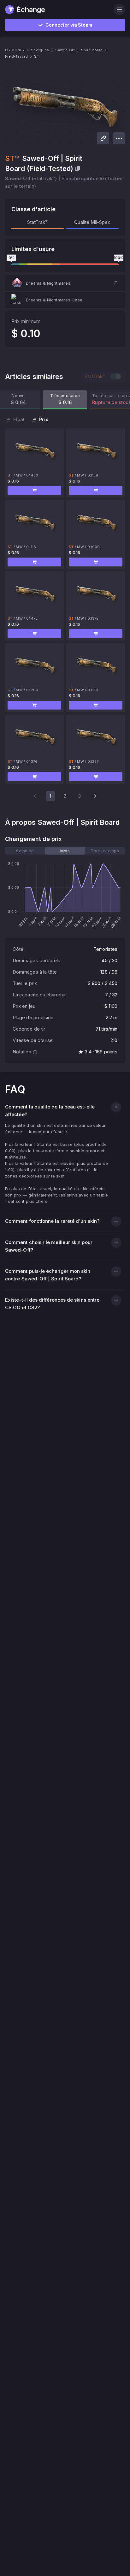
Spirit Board (92, 50)
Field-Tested (16, 56)
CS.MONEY (15, 50)
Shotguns (40, 50)
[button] (65, 283)
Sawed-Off (65, 50)
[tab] (25, 851)
